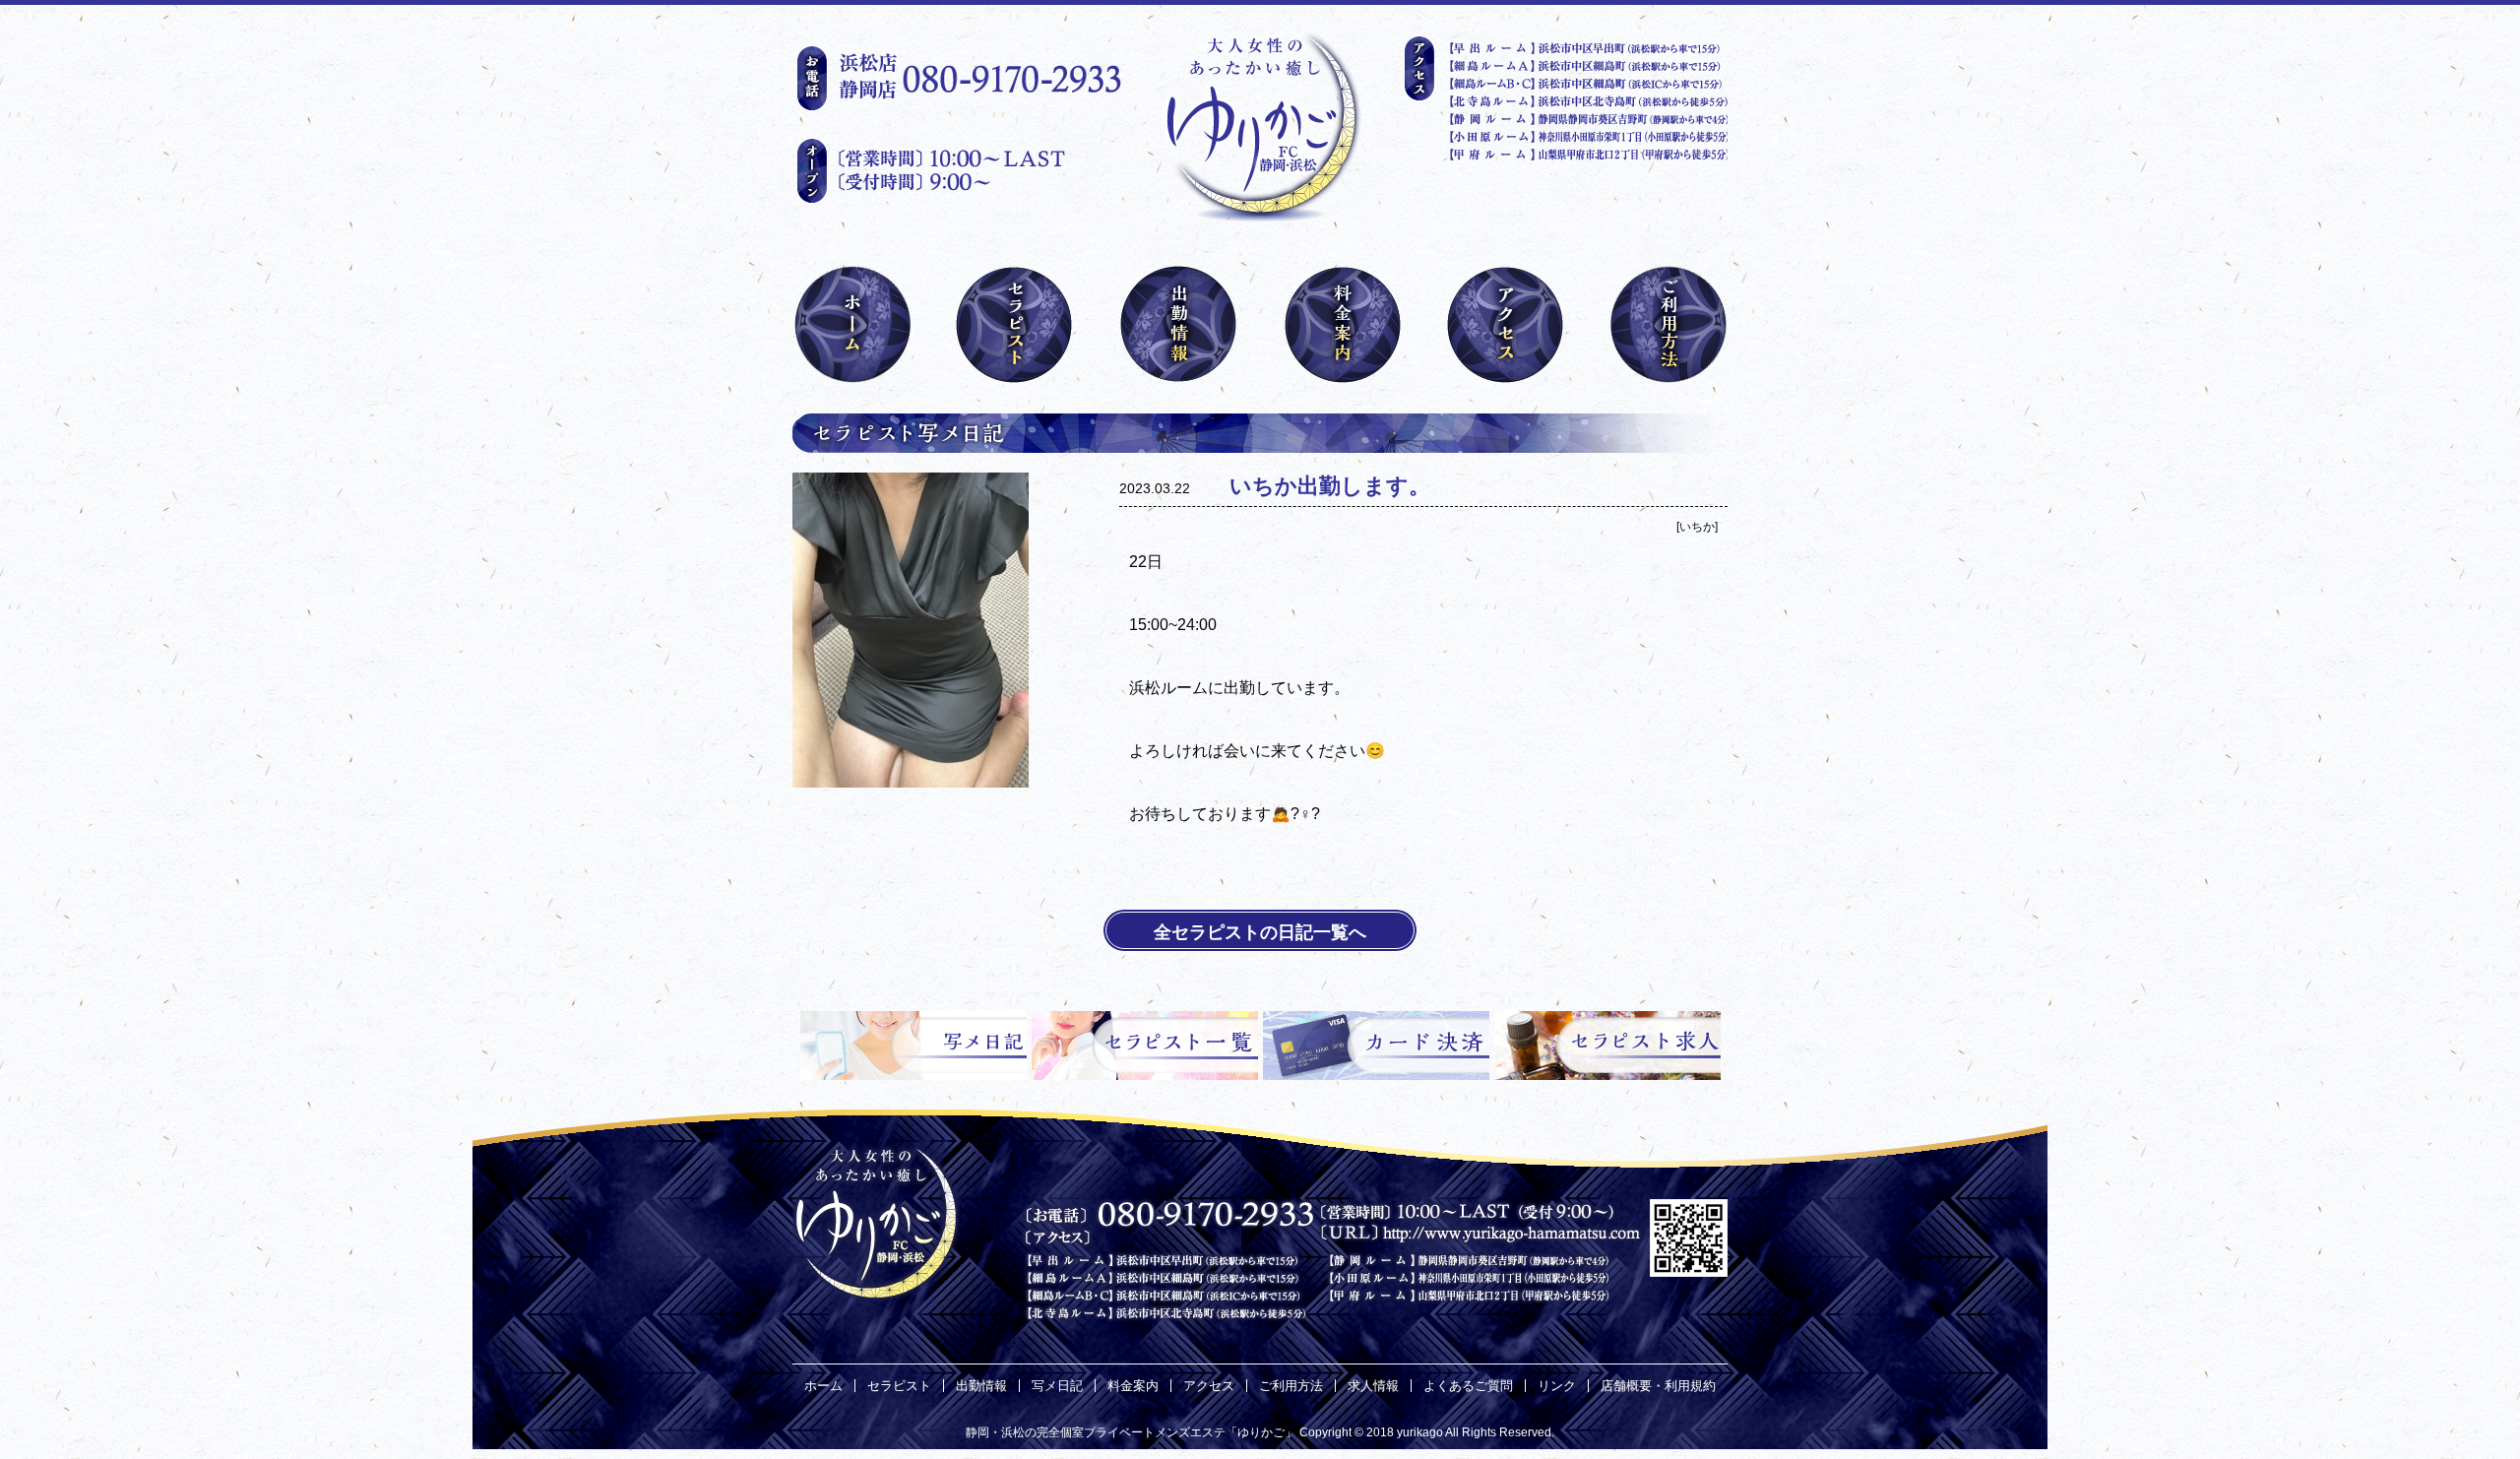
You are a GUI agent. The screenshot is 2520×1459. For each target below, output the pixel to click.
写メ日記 (1057, 1386)
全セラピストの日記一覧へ (1260, 932)
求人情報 (1373, 1386)
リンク (1557, 1386)
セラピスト (899, 1386)
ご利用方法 (1291, 1386)
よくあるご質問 (1468, 1386)
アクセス (1209, 1386)
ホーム (823, 1386)
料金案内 (1133, 1386)
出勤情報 (981, 1386)
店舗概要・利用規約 (1658, 1386)
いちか (1697, 527)
